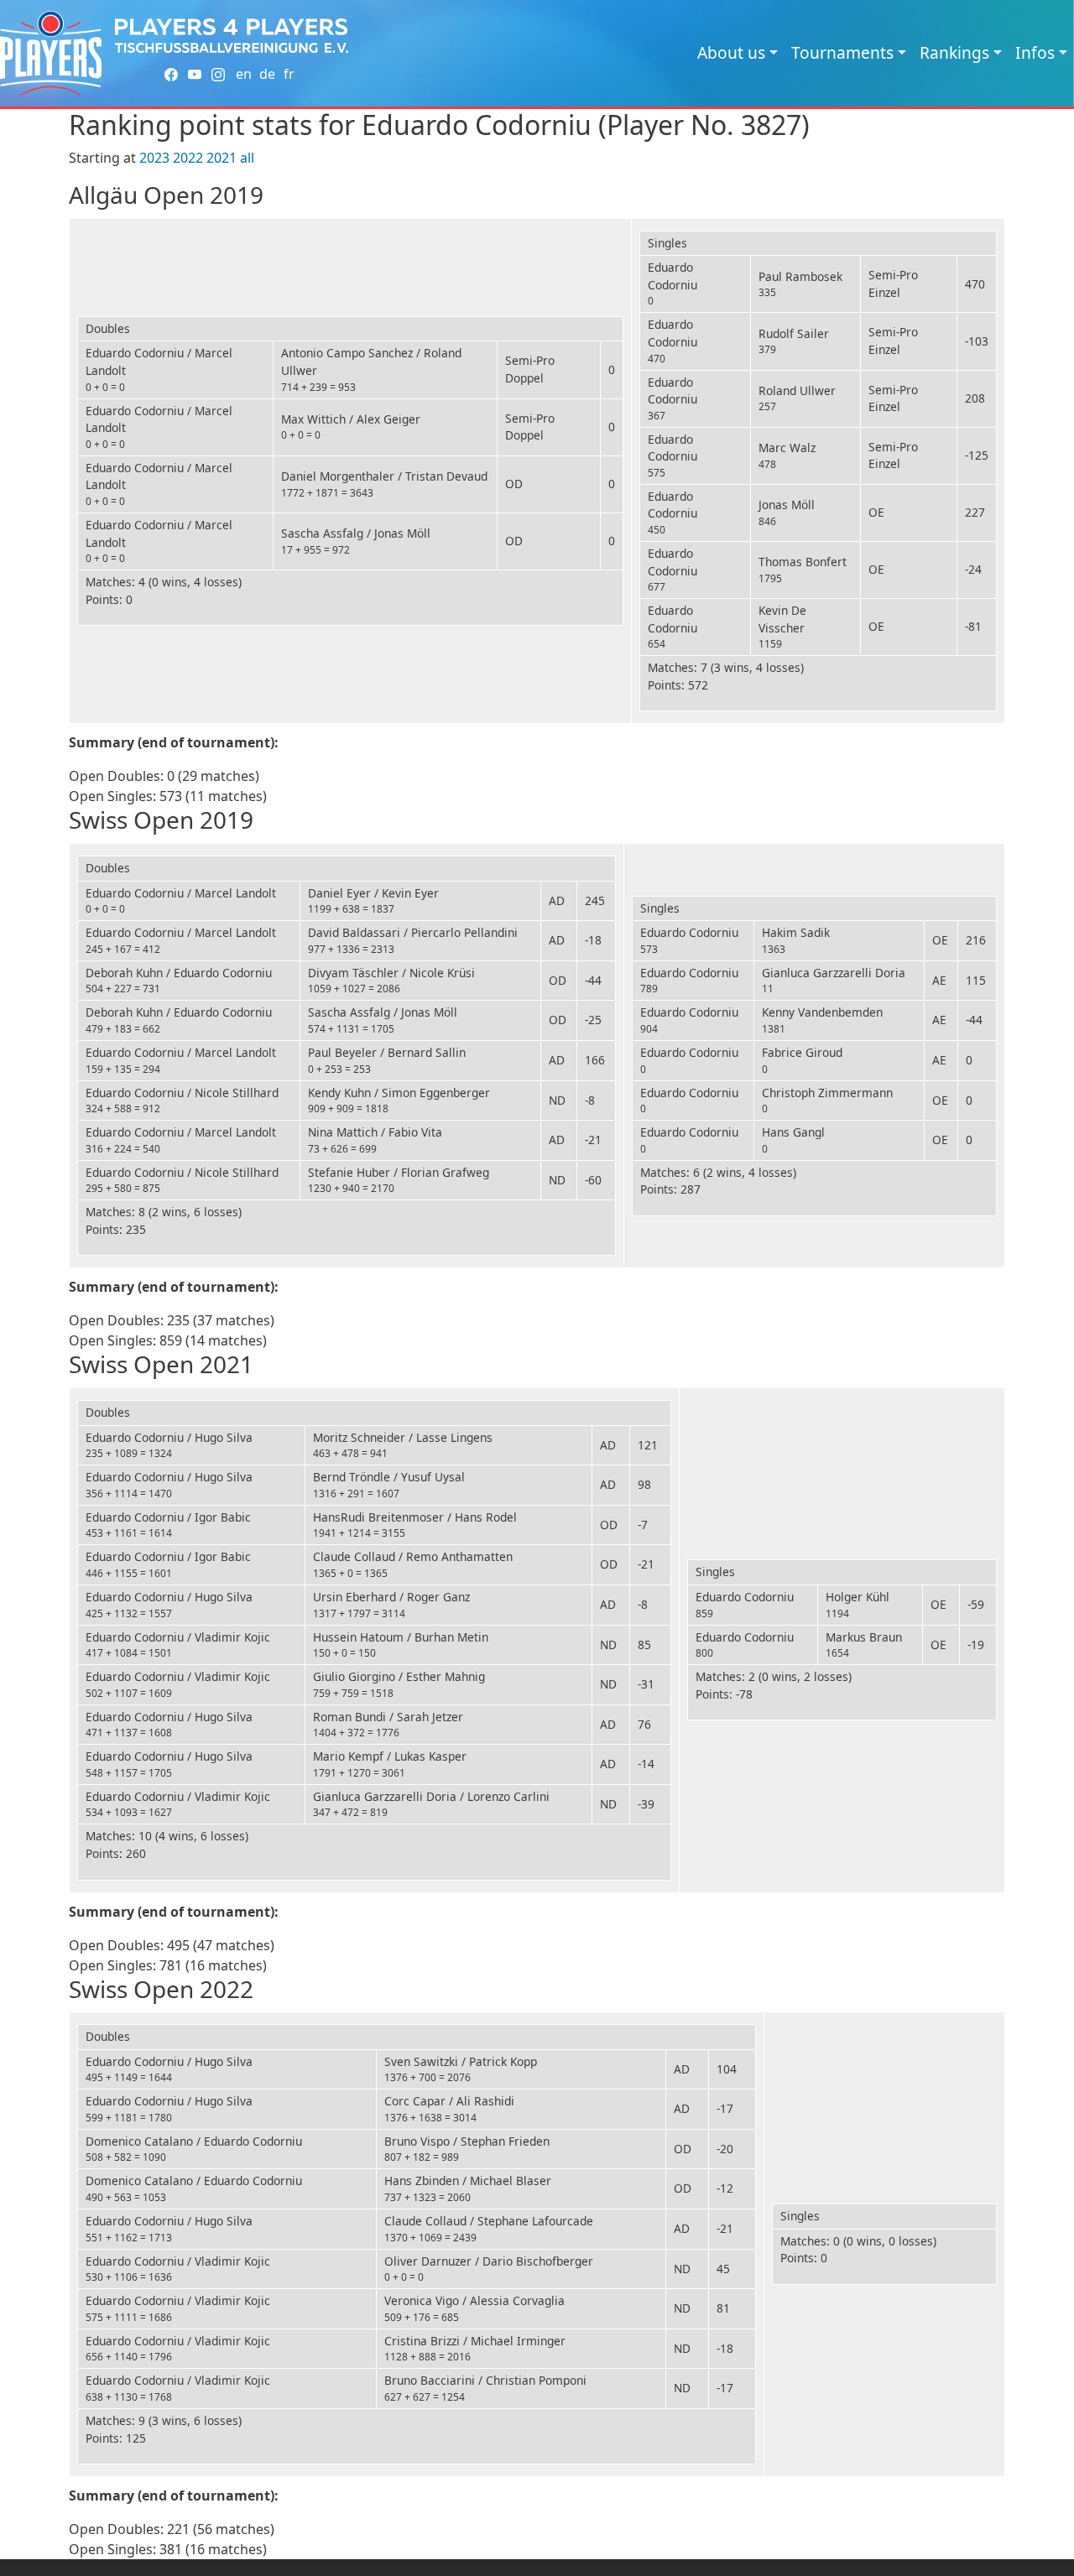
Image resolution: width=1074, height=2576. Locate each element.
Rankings (954, 52)
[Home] (51, 53)
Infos (1035, 52)
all (247, 158)
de (267, 74)
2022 (188, 158)
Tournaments (842, 52)
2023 (154, 158)
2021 (222, 158)
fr (289, 74)
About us (731, 52)
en (244, 74)
